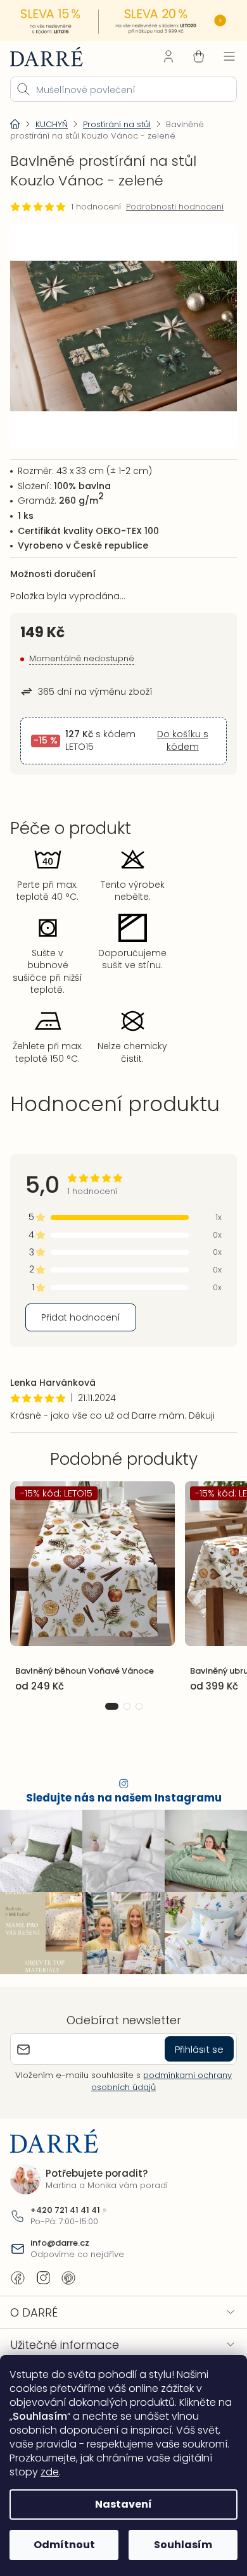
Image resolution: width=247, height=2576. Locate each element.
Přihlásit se (199, 2049)
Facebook (18, 2278)
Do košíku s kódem (183, 741)
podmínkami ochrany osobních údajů (161, 2081)
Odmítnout (64, 2545)
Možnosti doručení (53, 574)
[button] (112, 1706)
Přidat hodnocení (81, 1317)
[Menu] (229, 56)
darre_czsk (43, 2278)
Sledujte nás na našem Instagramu (124, 1798)
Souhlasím (183, 2545)
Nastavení (123, 2504)
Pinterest (68, 2278)
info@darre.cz (60, 2243)
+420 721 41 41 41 (65, 2210)
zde (50, 2472)
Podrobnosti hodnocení (175, 207)
